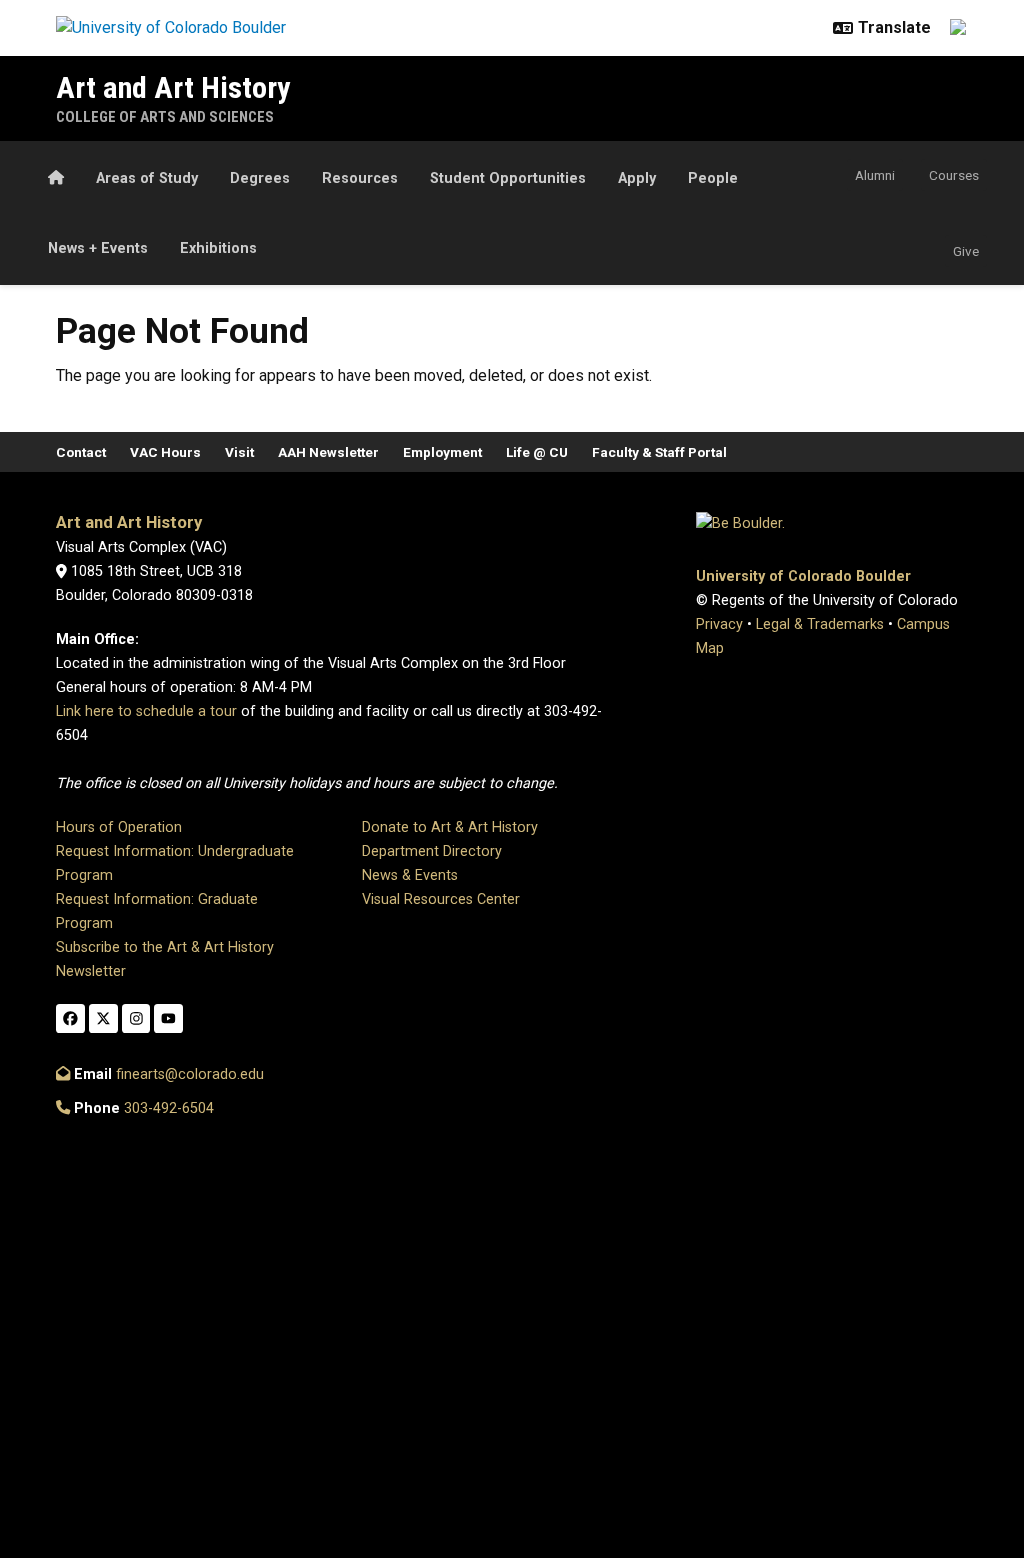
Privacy (719, 624)
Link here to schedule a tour (146, 711)
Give (966, 251)
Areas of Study (147, 178)
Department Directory (432, 851)
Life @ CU (537, 452)
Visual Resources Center (441, 899)
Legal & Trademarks (820, 624)
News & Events (410, 875)
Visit (239, 452)
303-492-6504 (169, 1108)
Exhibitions (218, 248)
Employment (442, 452)
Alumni (875, 175)
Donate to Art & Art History (450, 827)
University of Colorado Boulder (803, 576)
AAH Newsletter (328, 452)
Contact (81, 452)
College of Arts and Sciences (165, 117)
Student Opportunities (508, 178)
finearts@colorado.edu (190, 1074)
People (713, 178)
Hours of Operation (119, 827)
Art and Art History (173, 87)
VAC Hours (165, 452)
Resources (360, 178)
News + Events (98, 248)
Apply (637, 178)
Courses (954, 175)
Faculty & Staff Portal (659, 452)
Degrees (260, 178)
